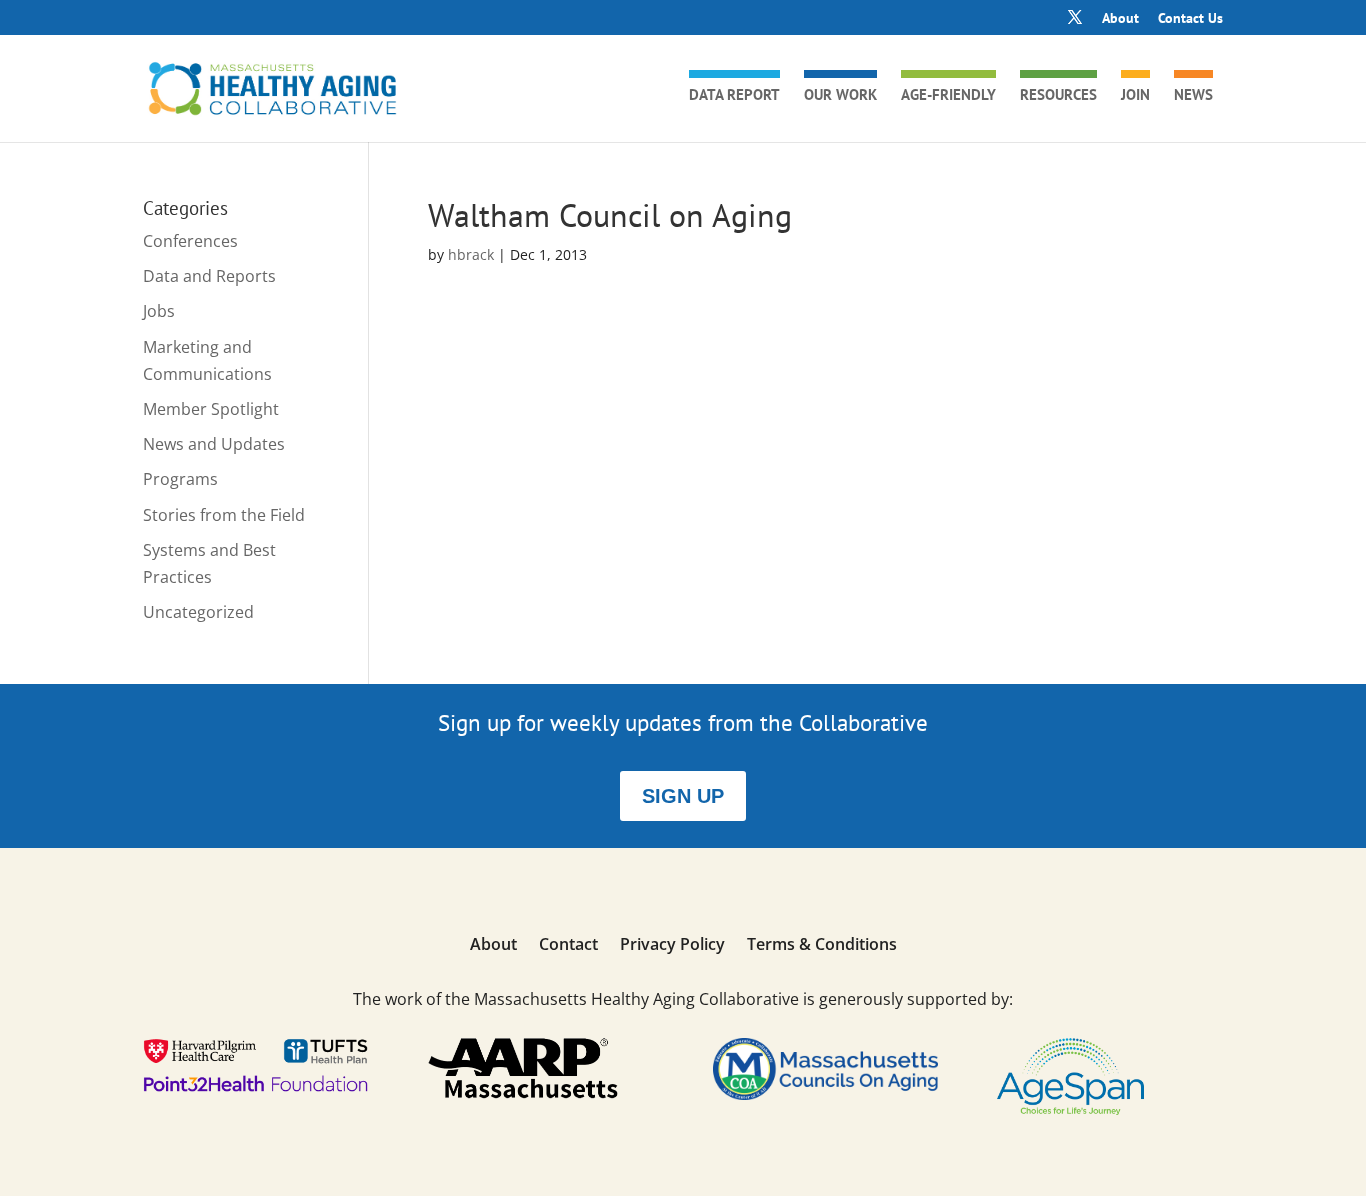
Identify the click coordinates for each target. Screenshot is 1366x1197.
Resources (1058, 96)
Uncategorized (198, 612)
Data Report (734, 96)
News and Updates (214, 444)
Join (1135, 96)
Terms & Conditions (822, 946)
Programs (180, 479)
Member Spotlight (211, 409)
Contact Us (1190, 19)
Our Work (840, 96)
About (1120, 19)
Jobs (159, 311)
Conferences (190, 241)
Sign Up (683, 796)
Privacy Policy (672, 946)
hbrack (471, 254)
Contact (568, 946)
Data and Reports (209, 276)
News (1193, 96)
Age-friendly (948, 96)
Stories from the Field (224, 515)
